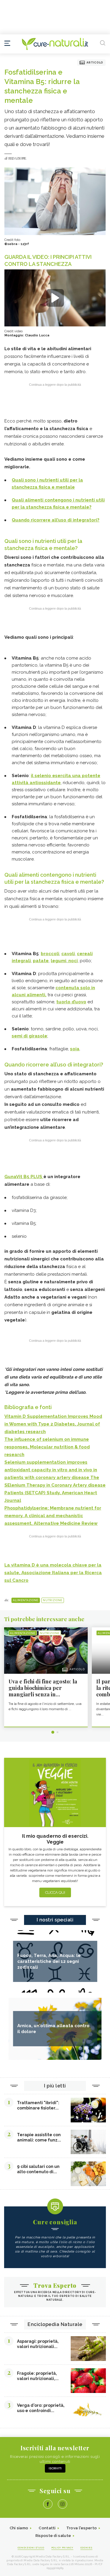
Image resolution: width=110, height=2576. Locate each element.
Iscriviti (55, 2468)
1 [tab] (53, 1732)
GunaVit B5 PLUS (24, 1177)
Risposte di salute (53, 2536)
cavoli (68, 954)
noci (72, 961)
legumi (59, 961)
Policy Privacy (62, 2548)
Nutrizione (53, 1600)
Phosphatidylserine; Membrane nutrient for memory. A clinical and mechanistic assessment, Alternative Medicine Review (53, 1516)
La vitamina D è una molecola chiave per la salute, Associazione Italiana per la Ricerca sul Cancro (53, 1573)
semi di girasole (29, 1036)
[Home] (55, 44)
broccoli (50, 954)
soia (75, 1049)
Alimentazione (26, 1600)
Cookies (87, 2548)
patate (41, 961)
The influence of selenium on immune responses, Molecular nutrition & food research (47, 1447)
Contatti (47, 2528)
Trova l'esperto (82, 2528)
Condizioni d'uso (31, 2548)
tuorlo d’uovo (71, 1002)
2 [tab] (57, 1732)
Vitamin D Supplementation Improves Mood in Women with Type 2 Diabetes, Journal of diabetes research (53, 1424)
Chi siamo (19, 2528)
